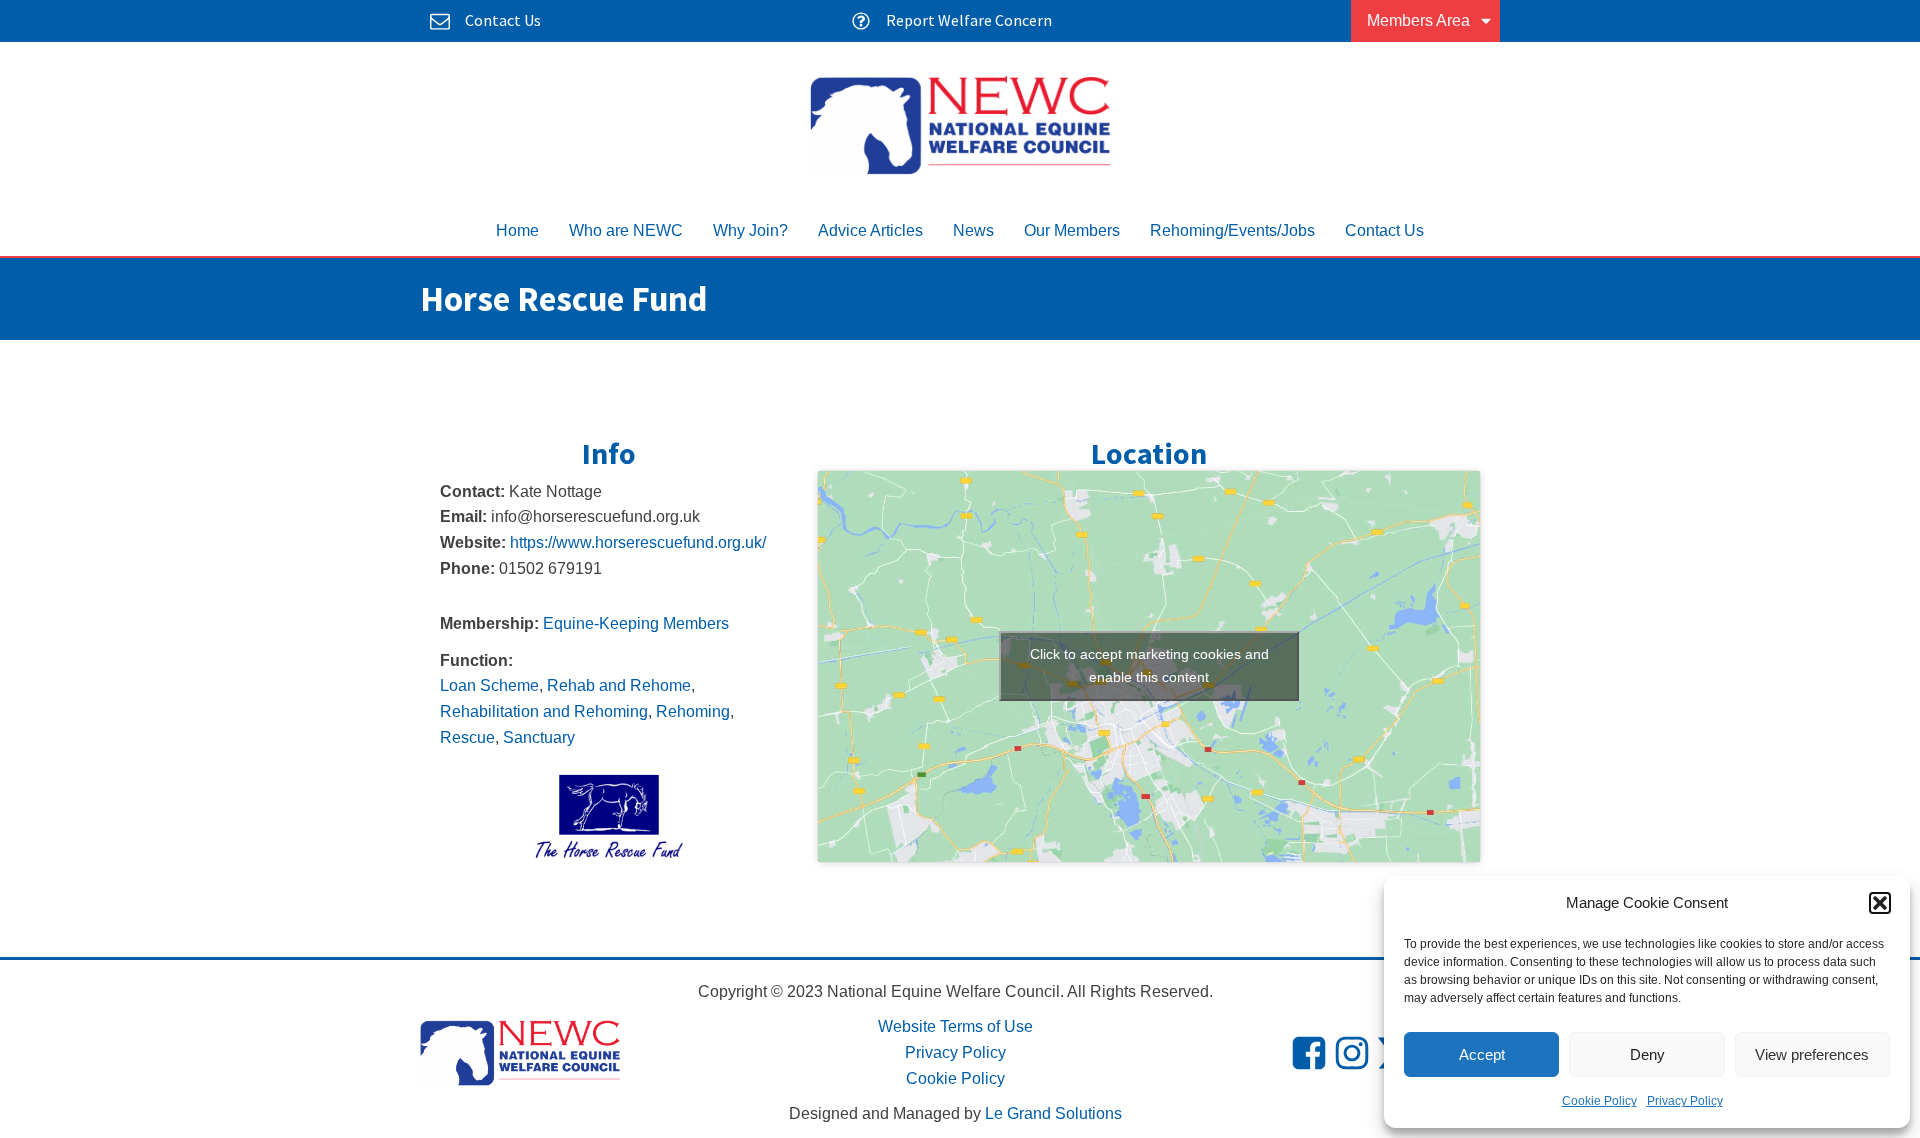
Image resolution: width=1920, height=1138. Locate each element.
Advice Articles (870, 230)
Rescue (467, 737)
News (973, 230)
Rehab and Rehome (619, 685)
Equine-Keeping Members (636, 623)
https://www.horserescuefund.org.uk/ (638, 542)
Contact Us (1384, 230)
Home (517, 230)
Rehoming (693, 711)
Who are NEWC (626, 230)
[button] (1880, 903)
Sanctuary (539, 737)
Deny (1647, 1054)
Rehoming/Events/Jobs (1232, 230)
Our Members (1072, 230)
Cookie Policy (1599, 1101)
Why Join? (750, 230)
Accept (1482, 1054)
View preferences (1812, 1054)
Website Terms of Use (955, 1026)
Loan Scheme (489, 685)
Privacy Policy (1685, 1101)
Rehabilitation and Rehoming (544, 711)
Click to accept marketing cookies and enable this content (1149, 665)
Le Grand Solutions (1053, 1113)
